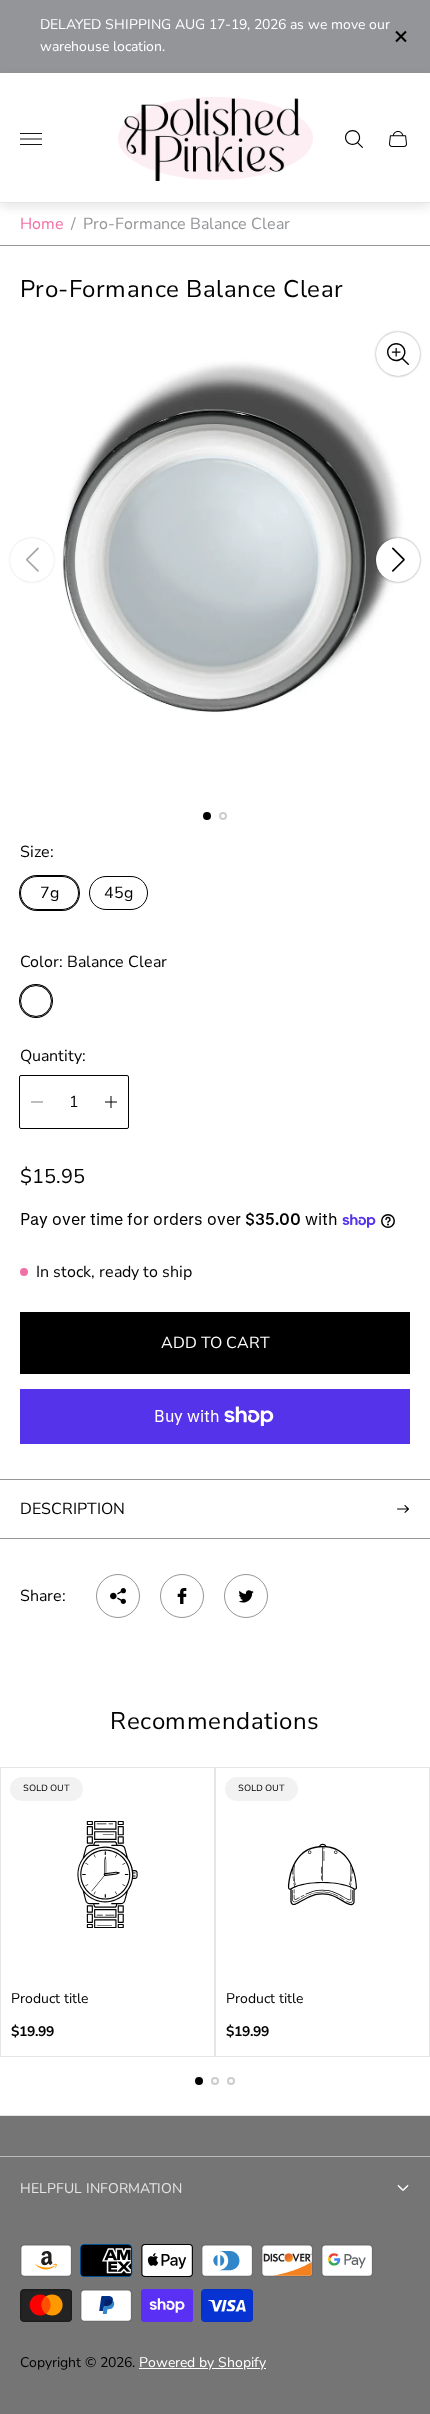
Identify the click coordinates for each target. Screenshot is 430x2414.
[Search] (354, 139)
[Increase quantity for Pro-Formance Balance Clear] (111, 1102)
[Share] (118, 1596)
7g (49, 893)
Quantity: (53, 1056)
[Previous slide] (32, 560)
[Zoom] (398, 354)
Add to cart (215, 1343)
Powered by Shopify (202, 2362)
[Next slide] (398, 560)
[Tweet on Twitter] (246, 1596)
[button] (207, 816)
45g (118, 893)
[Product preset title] (107, 1874)
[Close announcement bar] (399, 36)
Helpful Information (101, 2188)
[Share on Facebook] (182, 1596)
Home (42, 224)
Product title (49, 1999)
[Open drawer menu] (31, 139)
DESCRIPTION (72, 1509)
